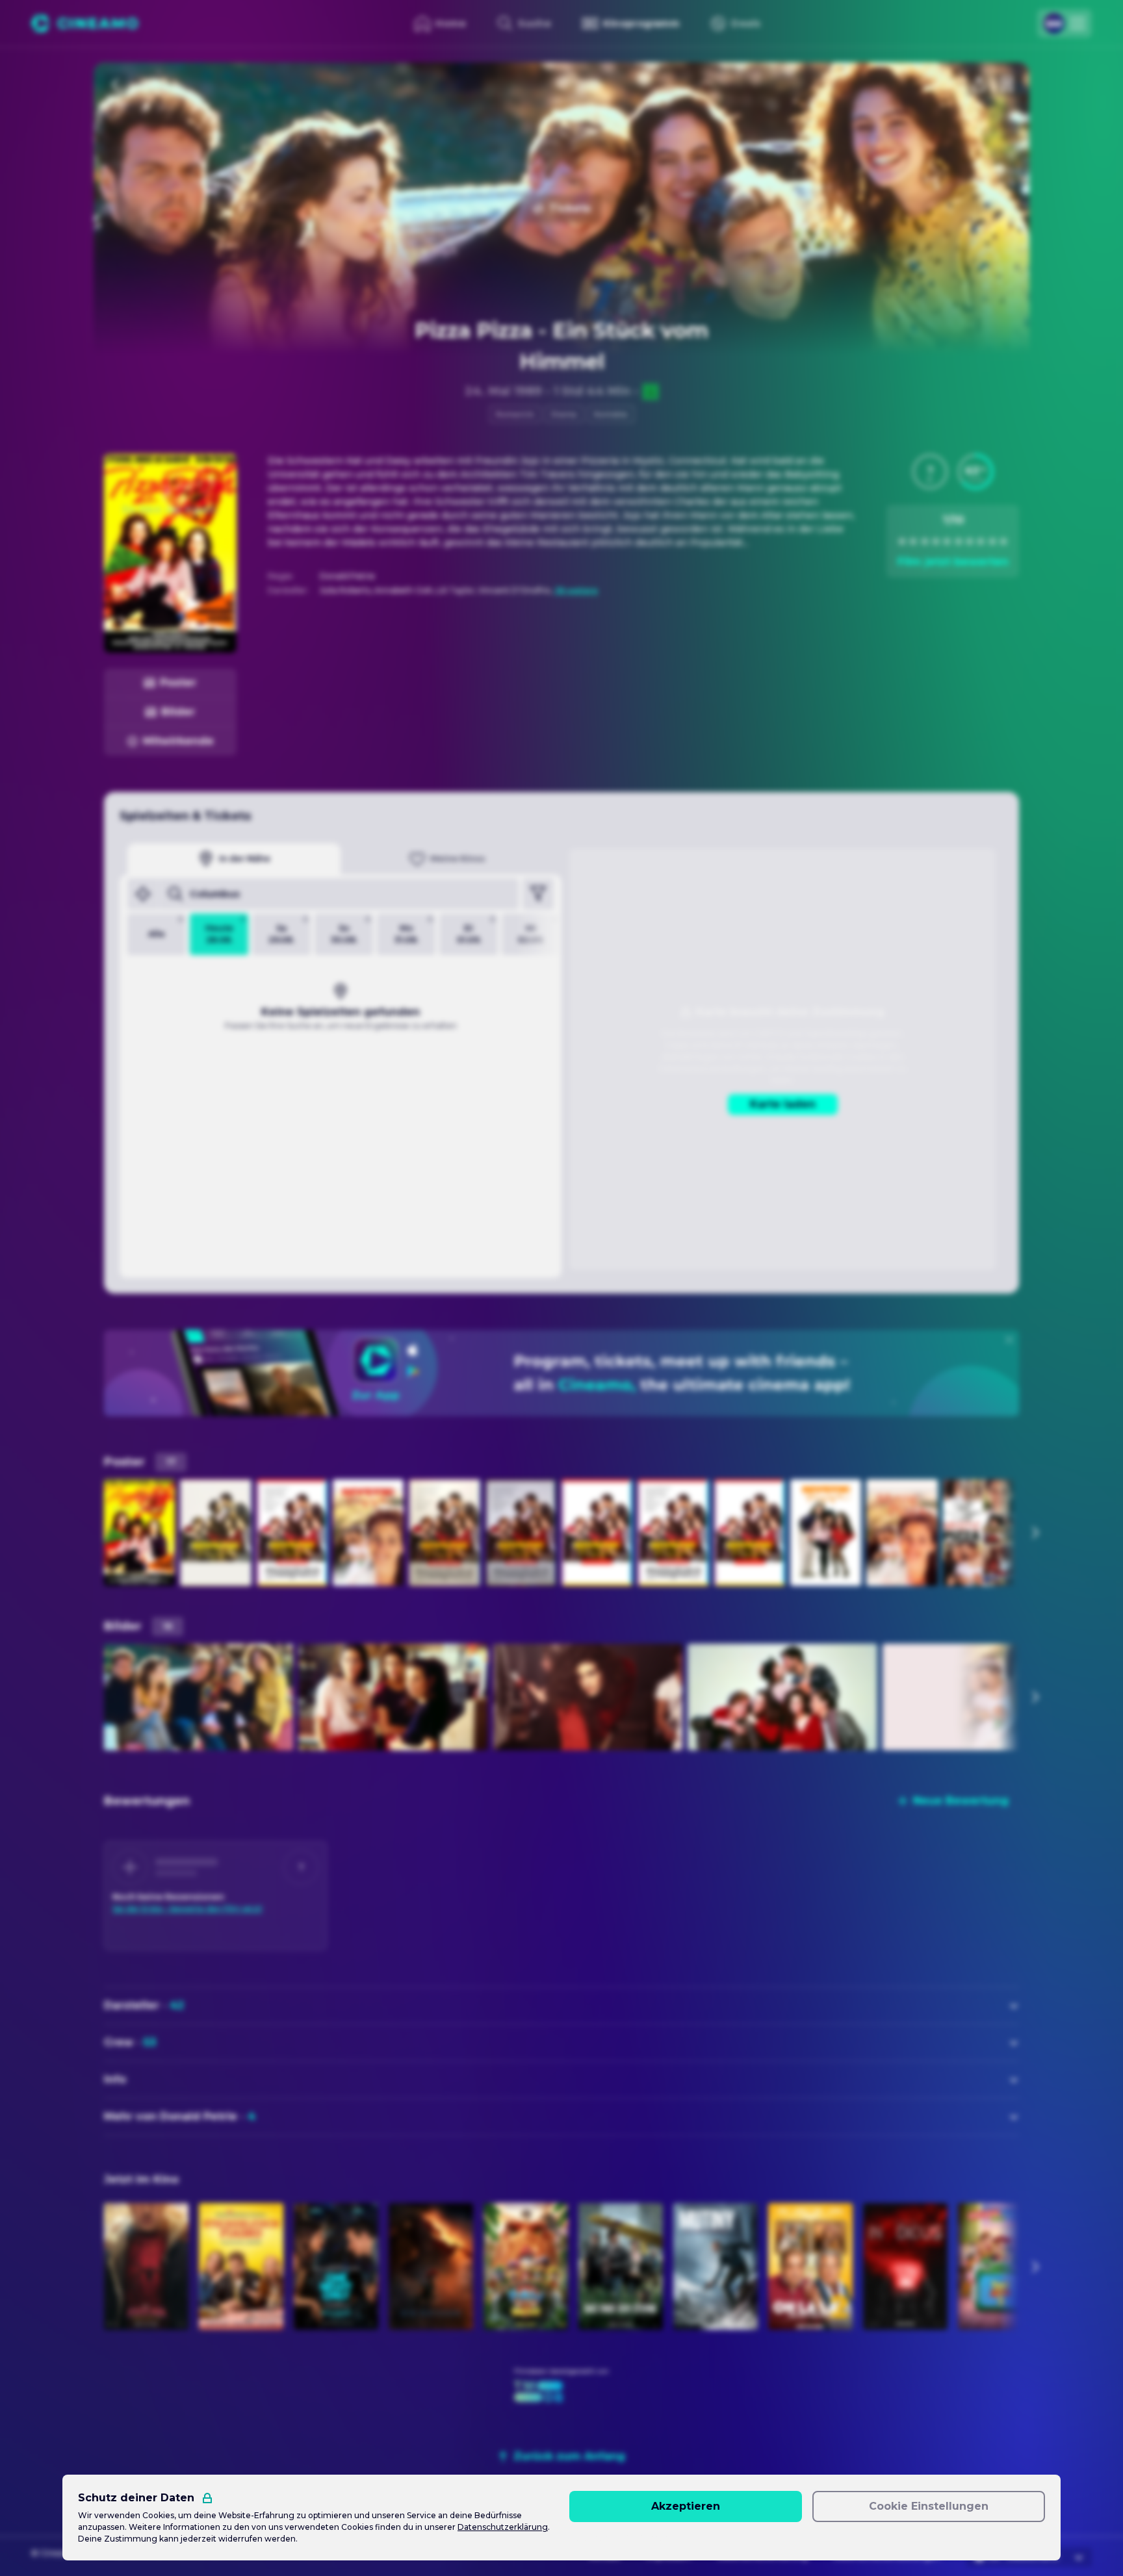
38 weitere (576, 590)
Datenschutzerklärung (503, 2527)
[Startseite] (85, 23)
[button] (930, 472)
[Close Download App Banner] (1009, 1340)
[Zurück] (116, 84)
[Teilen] (979, 84)
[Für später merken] (1007, 84)
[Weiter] (1035, 1533)
